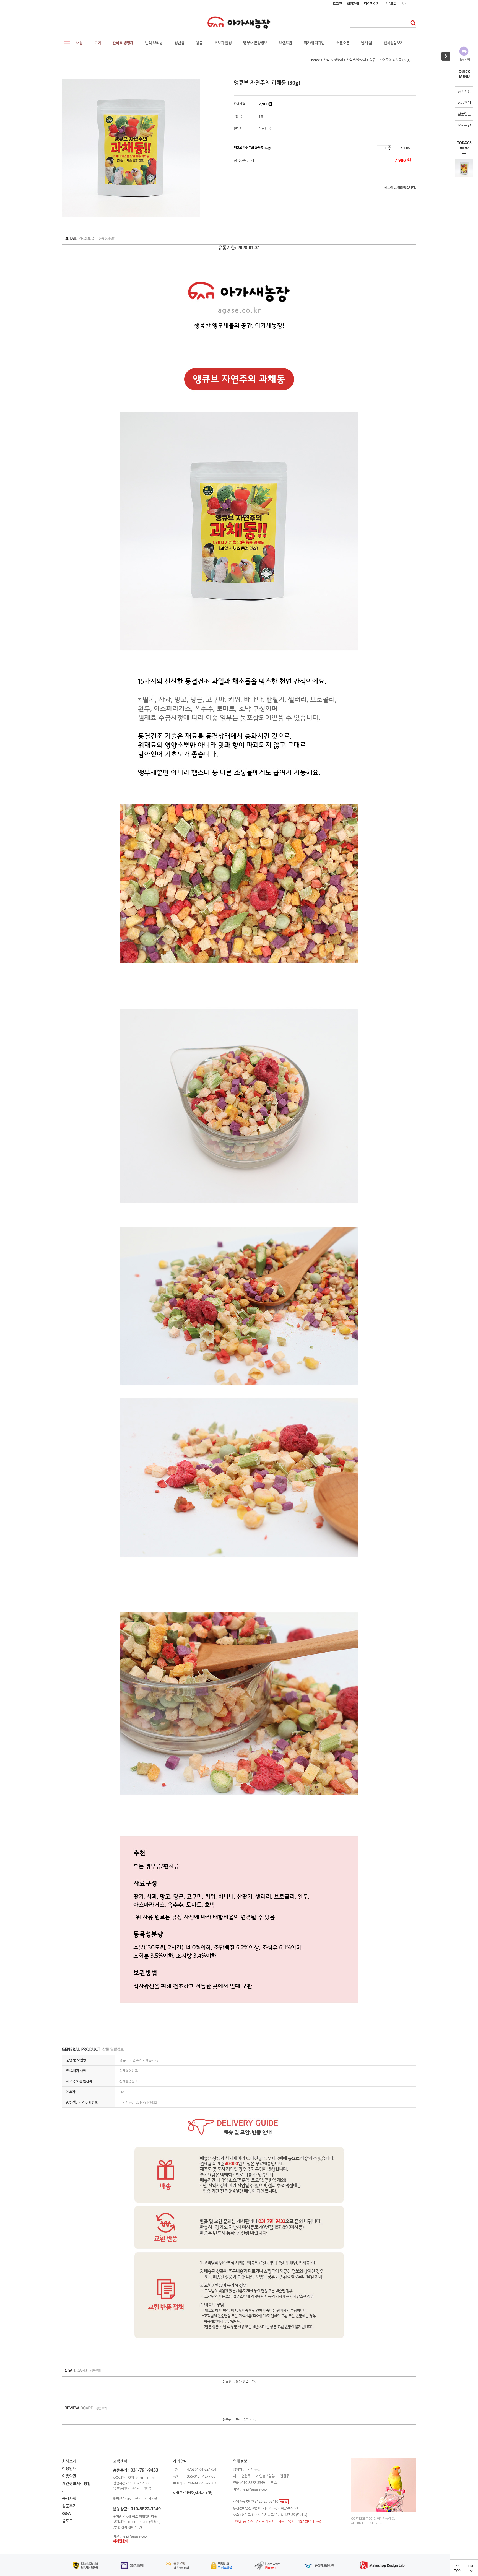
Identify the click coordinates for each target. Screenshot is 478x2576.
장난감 (179, 43)
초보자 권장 (223, 43)
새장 (79, 43)
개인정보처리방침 (76, 2483)
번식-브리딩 (154, 43)
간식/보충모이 (356, 60)
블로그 (67, 2521)
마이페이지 (372, 4)
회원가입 (353, 4)
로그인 (337, 4)
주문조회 (390, 4)
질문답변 (464, 114)
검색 (411, 23)
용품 (199, 43)
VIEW (284, 2502)
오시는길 (464, 125)
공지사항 (464, 91)
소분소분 (343, 43)
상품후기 (464, 103)
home (316, 60)
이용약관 (69, 2476)
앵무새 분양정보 (255, 43)
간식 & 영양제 (123, 43)
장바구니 (407, 4)
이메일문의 (120, 2541)
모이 (97, 43)
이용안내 (69, 2469)
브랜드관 (285, 43)
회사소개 (69, 2461)
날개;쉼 (366, 43)
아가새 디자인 (314, 43)
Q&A (66, 2513)
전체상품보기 (393, 43)
